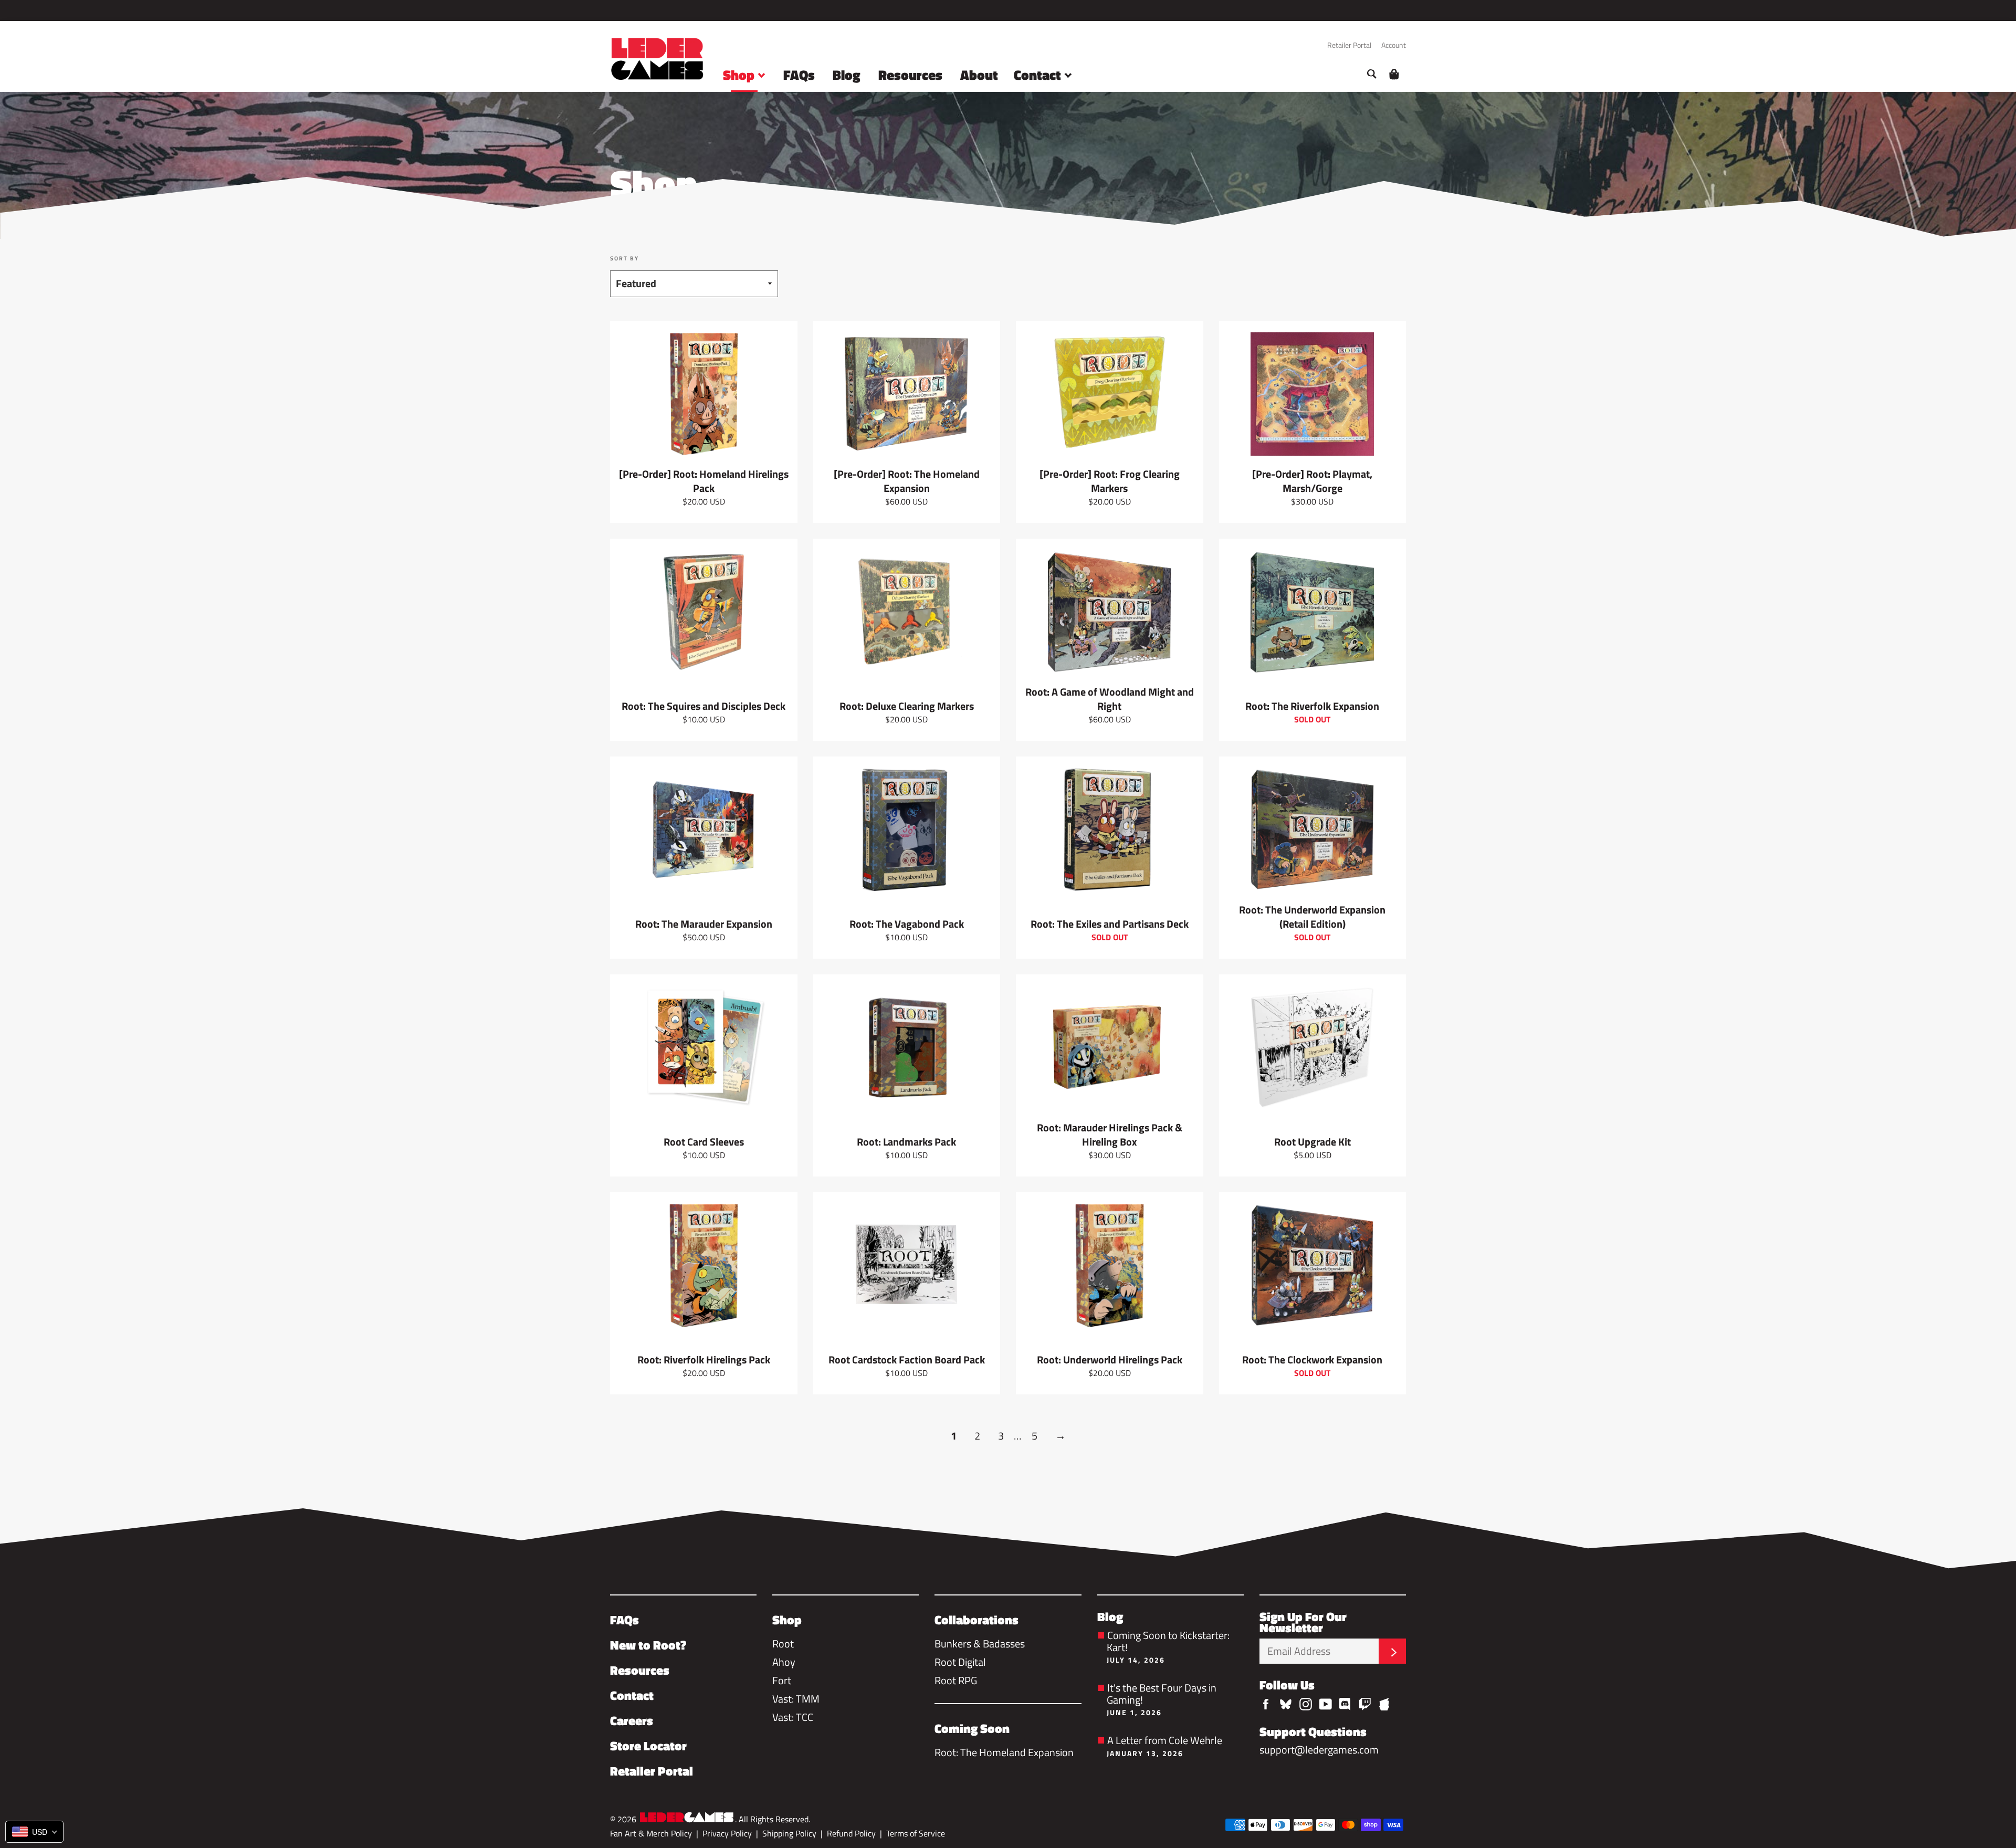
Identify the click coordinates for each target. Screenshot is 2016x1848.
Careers (632, 1720)
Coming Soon (972, 1728)
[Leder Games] (687, 1818)
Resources (910, 75)
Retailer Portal (1349, 45)
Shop (740, 75)
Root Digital (960, 1662)
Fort (782, 1680)
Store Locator (648, 1746)
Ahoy (784, 1662)
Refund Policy (851, 1833)
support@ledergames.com (1319, 1750)
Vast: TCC (793, 1717)
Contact (1039, 75)
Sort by (624, 259)
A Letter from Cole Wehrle (1164, 1745)
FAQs (799, 75)
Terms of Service (916, 1833)
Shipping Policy (789, 1833)
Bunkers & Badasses (980, 1644)
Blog (847, 75)
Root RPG (956, 1680)
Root (783, 1644)
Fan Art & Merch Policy (651, 1833)
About (979, 75)
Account (1394, 45)
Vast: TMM (796, 1699)
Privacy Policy (727, 1833)
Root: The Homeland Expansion (1004, 1752)
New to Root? (648, 1645)
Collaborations (976, 1620)
